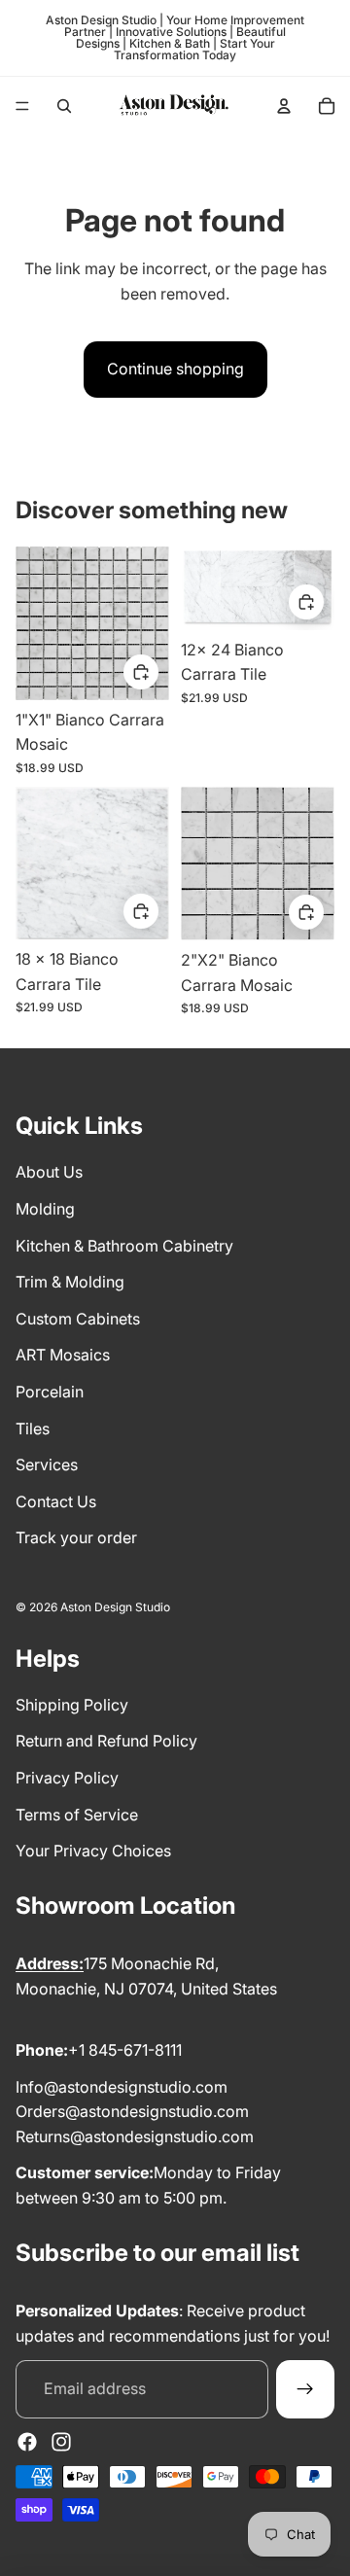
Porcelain (50, 1392)
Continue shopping (175, 369)
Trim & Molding (70, 1282)
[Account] (284, 106)
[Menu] (22, 106)
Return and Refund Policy (106, 1741)
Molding (45, 1209)
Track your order (76, 1537)
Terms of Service (77, 1815)
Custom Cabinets (78, 1319)
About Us (49, 1172)
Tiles (33, 1429)
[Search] (64, 106)
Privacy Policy (67, 1778)
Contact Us (56, 1501)
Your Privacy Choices (93, 1851)
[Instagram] (61, 2442)
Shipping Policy (72, 1705)
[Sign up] (305, 2389)
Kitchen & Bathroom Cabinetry (124, 1246)
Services (47, 1464)
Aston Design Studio (115, 1607)
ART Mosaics (63, 1355)
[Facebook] (27, 2442)
